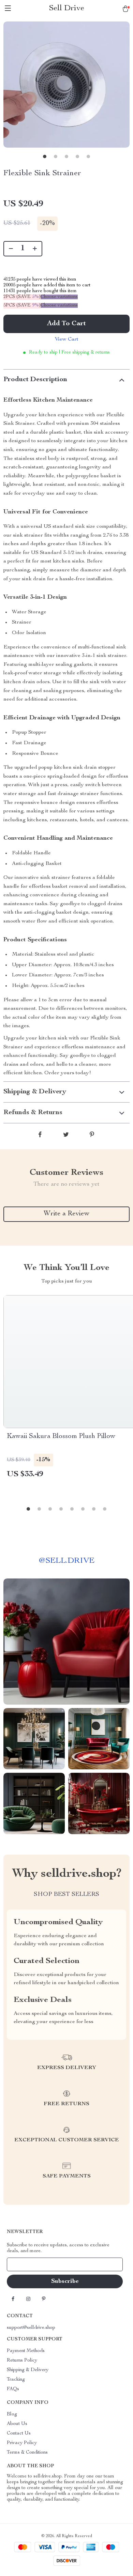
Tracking (16, 2380)
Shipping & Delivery (28, 2370)
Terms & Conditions (27, 2453)
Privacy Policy (22, 2443)
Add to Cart (66, 324)
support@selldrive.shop (31, 2328)
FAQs (13, 2389)
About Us (17, 2424)
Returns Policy (22, 2361)
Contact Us (19, 2433)
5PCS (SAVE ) (22, 305)
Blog (12, 2414)
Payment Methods (26, 2351)
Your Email (25, 2264)
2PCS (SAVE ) (22, 297)
